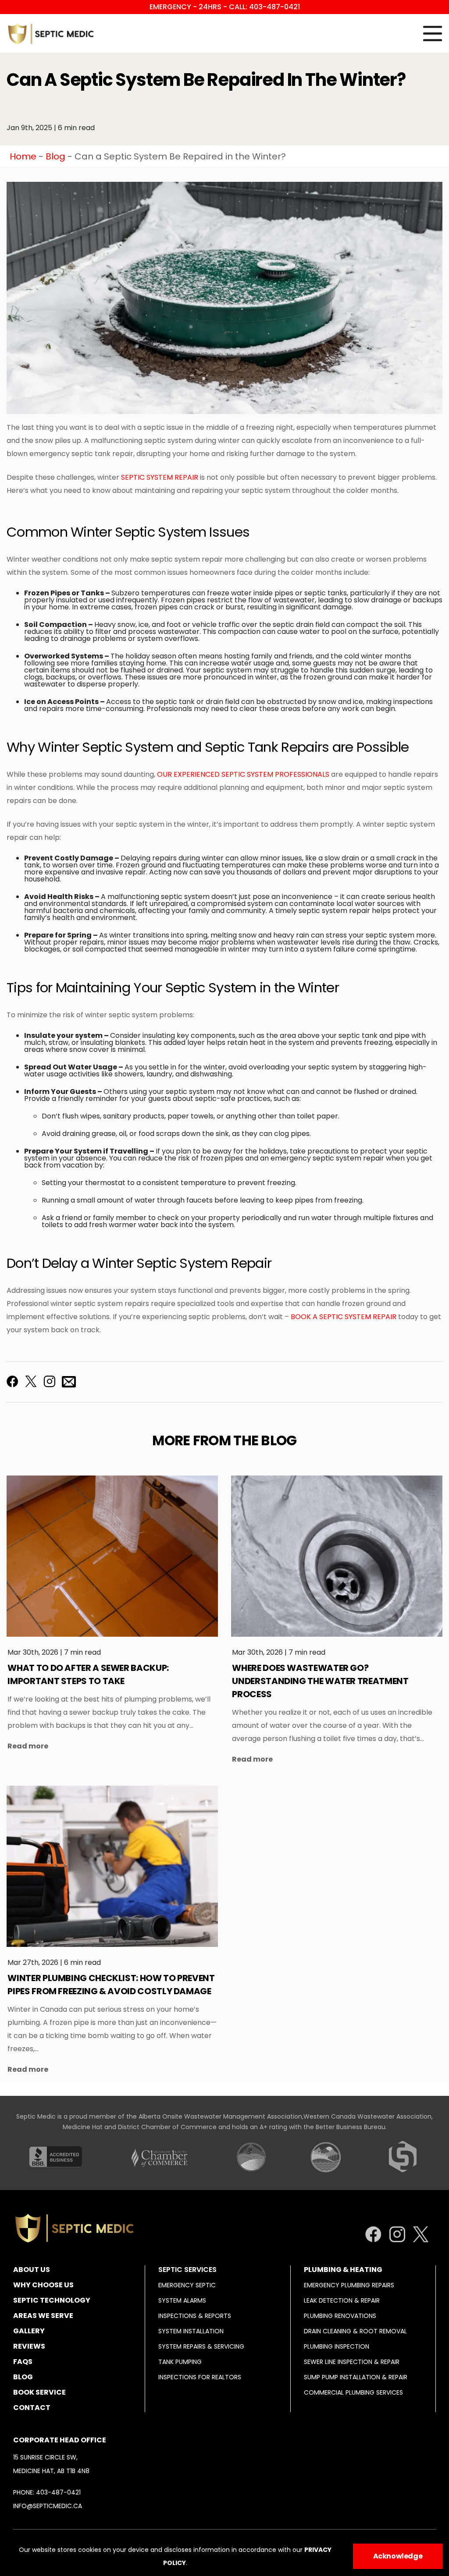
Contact (32, 2408)
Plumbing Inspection (337, 2346)
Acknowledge (398, 2556)
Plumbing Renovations (340, 2316)
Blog (55, 156)
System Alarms (182, 2300)
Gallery (29, 2331)
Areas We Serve (43, 2316)
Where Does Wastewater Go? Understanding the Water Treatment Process (320, 1681)
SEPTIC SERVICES (187, 2270)
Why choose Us (43, 2285)
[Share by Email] (69, 1382)
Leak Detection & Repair (342, 2300)
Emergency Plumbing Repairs (349, 2285)
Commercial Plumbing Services (353, 2392)
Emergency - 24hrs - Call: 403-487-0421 (225, 7)
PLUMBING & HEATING (343, 2270)
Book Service (39, 2392)
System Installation (191, 2331)
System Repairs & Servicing (201, 2346)
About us (32, 2270)
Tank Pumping (180, 2362)
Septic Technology (52, 2300)
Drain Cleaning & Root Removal (355, 2331)
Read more (28, 1746)
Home (23, 156)
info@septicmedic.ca (48, 2506)
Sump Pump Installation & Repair (356, 2377)
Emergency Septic (187, 2285)
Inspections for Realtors (200, 2377)
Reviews (29, 2346)
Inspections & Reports (195, 2316)
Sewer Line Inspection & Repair (352, 2362)
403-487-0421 (58, 2492)
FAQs (23, 2362)
